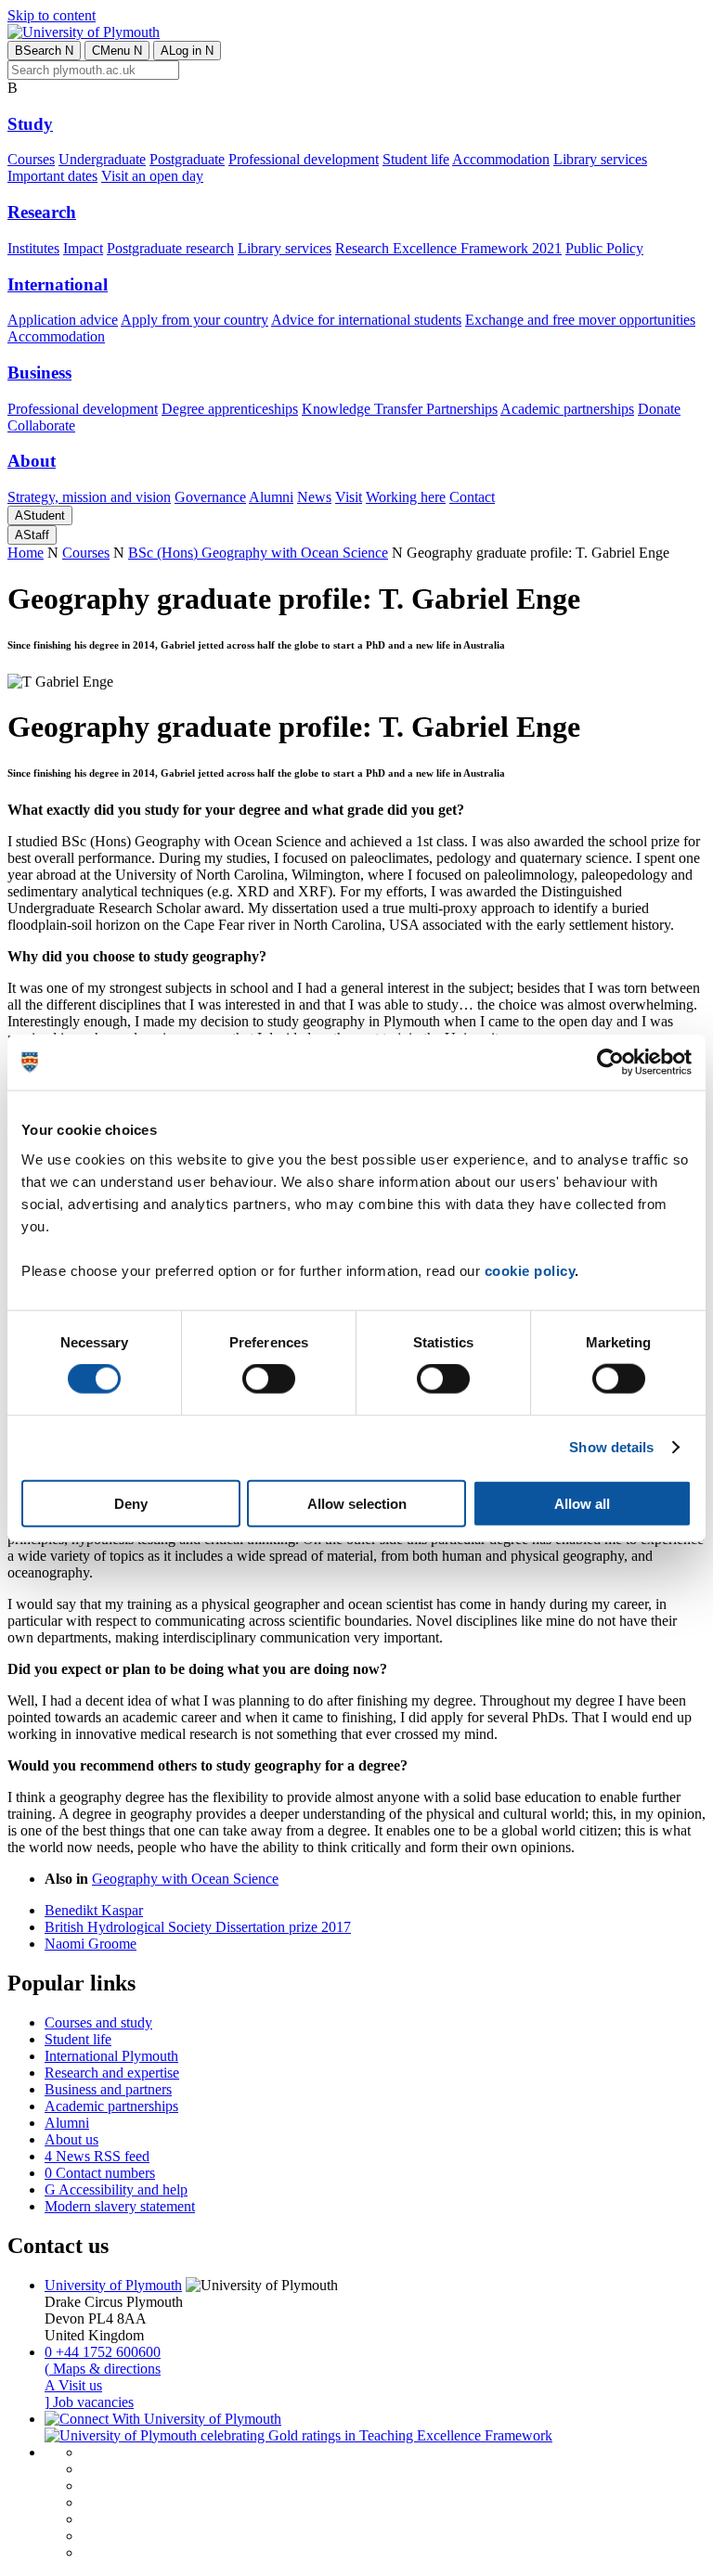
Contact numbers (100, 2173)
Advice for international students (366, 320)
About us (71, 2139)
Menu (117, 51)
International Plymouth (111, 2056)
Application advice (63, 320)
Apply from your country (194, 320)
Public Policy (604, 248)
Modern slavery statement (120, 2206)
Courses (31, 159)
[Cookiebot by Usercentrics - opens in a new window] (610, 1063)
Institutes (33, 248)
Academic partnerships (567, 409)
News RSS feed (97, 2156)
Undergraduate (102, 159)
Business (39, 373)
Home (26, 553)
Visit (349, 497)
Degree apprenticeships (230, 409)
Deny (131, 1503)
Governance (210, 497)
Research (42, 212)
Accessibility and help (116, 2190)
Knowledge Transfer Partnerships (400, 409)
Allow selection (357, 1503)
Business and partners (108, 2089)
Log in (187, 51)
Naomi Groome (91, 1944)
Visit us (73, 2385)
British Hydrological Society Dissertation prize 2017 (198, 1927)
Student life (416, 159)
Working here (406, 497)
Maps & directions (103, 2369)
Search (44, 51)
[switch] (269, 1379)
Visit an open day (152, 176)
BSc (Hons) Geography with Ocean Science (258, 553)
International (58, 284)
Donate (659, 409)
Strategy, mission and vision (89, 497)
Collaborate (41, 425)
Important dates (52, 176)
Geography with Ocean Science (185, 1879)
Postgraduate (187, 159)
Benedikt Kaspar (94, 1910)
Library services (600, 159)
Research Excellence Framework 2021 (448, 248)
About (32, 461)
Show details (611, 1447)
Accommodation (501, 159)
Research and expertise (112, 2073)
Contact (472, 497)
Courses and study (98, 2022)
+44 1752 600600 (103, 2352)
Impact (83, 248)
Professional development (304, 159)
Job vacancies (89, 2402)
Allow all (582, 1503)
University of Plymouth (113, 2285)
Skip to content (52, 15)
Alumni (271, 497)
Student (40, 515)
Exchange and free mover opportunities (580, 320)
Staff (32, 535)
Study (30, 124)
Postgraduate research (170, 248)
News (314, 497)
